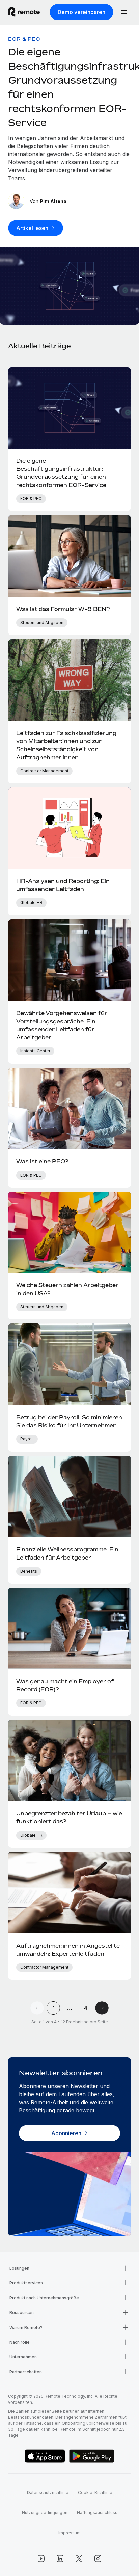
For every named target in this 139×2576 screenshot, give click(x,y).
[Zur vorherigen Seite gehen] (37, 2008)
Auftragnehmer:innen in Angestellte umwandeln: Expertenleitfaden (68, 1950)
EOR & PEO (24, 39)
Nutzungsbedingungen (45, 2513)
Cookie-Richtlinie (95, 2492)
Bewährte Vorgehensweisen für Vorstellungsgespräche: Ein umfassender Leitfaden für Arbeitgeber (62, 1025)
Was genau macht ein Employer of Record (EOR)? (65, 1685)
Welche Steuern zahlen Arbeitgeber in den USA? (67, 1289)
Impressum (69, 2533)
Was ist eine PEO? (42, 1161)
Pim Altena (53, 201)
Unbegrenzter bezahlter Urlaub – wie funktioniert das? (69, 1817)
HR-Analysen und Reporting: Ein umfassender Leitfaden (63, 885)
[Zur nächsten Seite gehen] (102, 2008)
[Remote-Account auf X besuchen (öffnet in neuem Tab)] (79, 2559)
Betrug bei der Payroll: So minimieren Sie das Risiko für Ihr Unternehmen (69, 1421)
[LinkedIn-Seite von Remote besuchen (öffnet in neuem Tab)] (60, 2559)
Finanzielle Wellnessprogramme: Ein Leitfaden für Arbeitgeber (67, 1553)
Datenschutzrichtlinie (48, 2492)
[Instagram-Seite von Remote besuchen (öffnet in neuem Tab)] (98, 2559)
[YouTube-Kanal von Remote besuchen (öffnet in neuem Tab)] (41, 2559)
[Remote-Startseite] (24, 12)
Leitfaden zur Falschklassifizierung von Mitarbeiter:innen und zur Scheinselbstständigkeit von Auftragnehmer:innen (66, 745)
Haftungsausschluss (97, 2513)
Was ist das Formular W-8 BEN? (63, 609)
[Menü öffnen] (124, 12)
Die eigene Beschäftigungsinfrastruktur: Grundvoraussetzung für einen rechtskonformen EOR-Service (61, 473)
